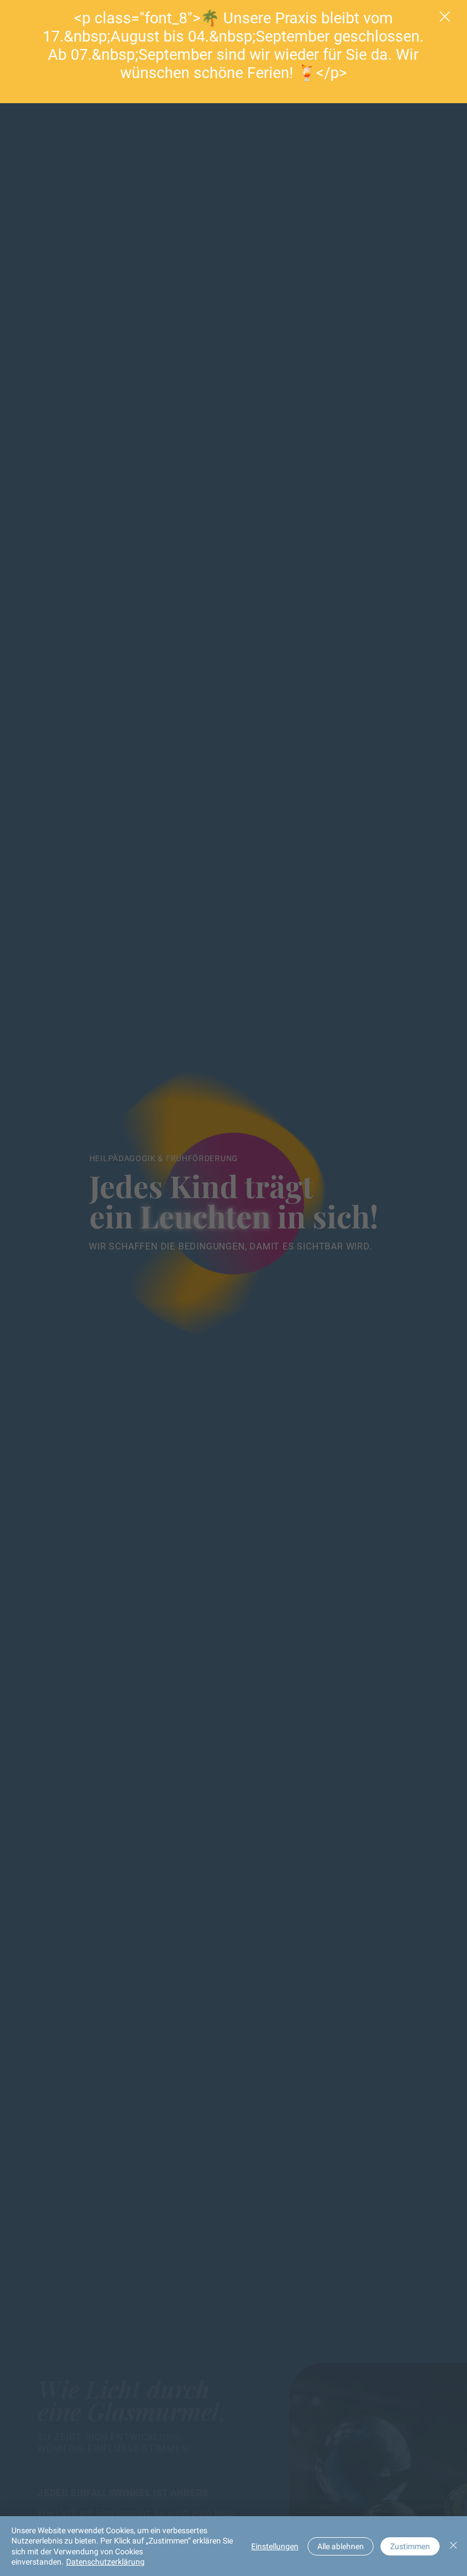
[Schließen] (453, 2546)
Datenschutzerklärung (105, 2562)
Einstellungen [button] (275, 2546)
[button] (445, 17)
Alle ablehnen (341, 2546)
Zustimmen (410, 2546)
